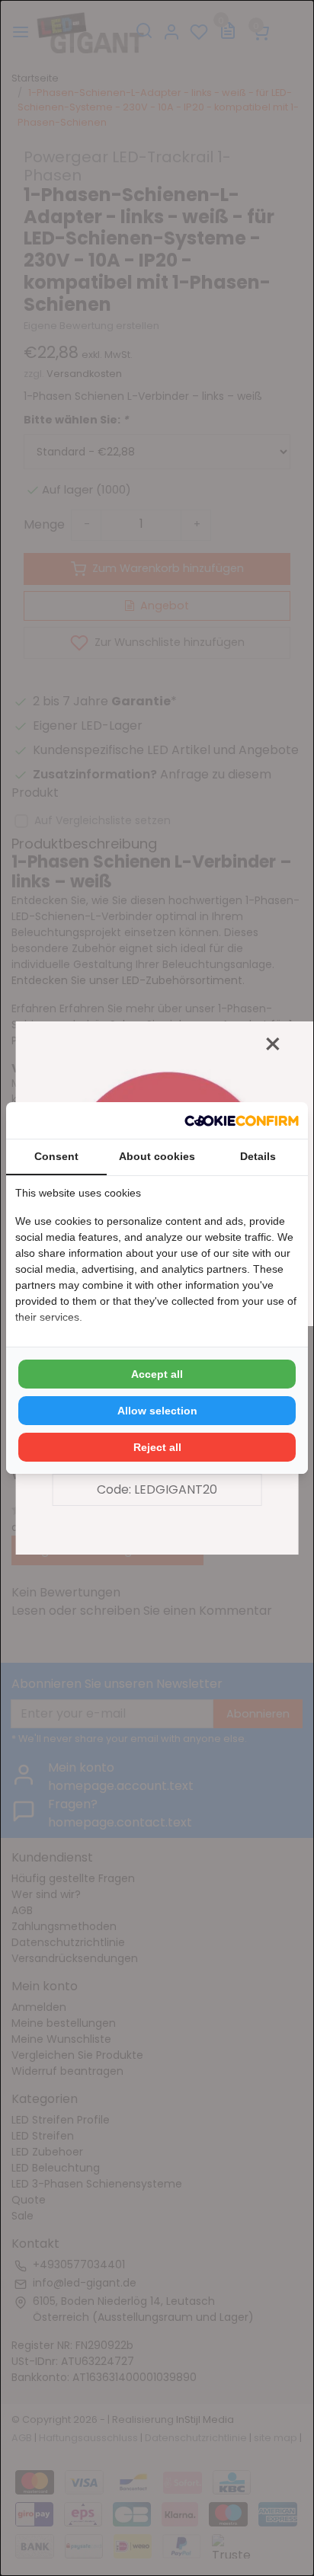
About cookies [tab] (157, 1156)
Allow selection (157, 1411)
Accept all (157, 1374)
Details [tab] (258, 1156)
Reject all (157, 1447)
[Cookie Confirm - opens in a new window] (242, 1120)
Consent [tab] (56, 1156)
